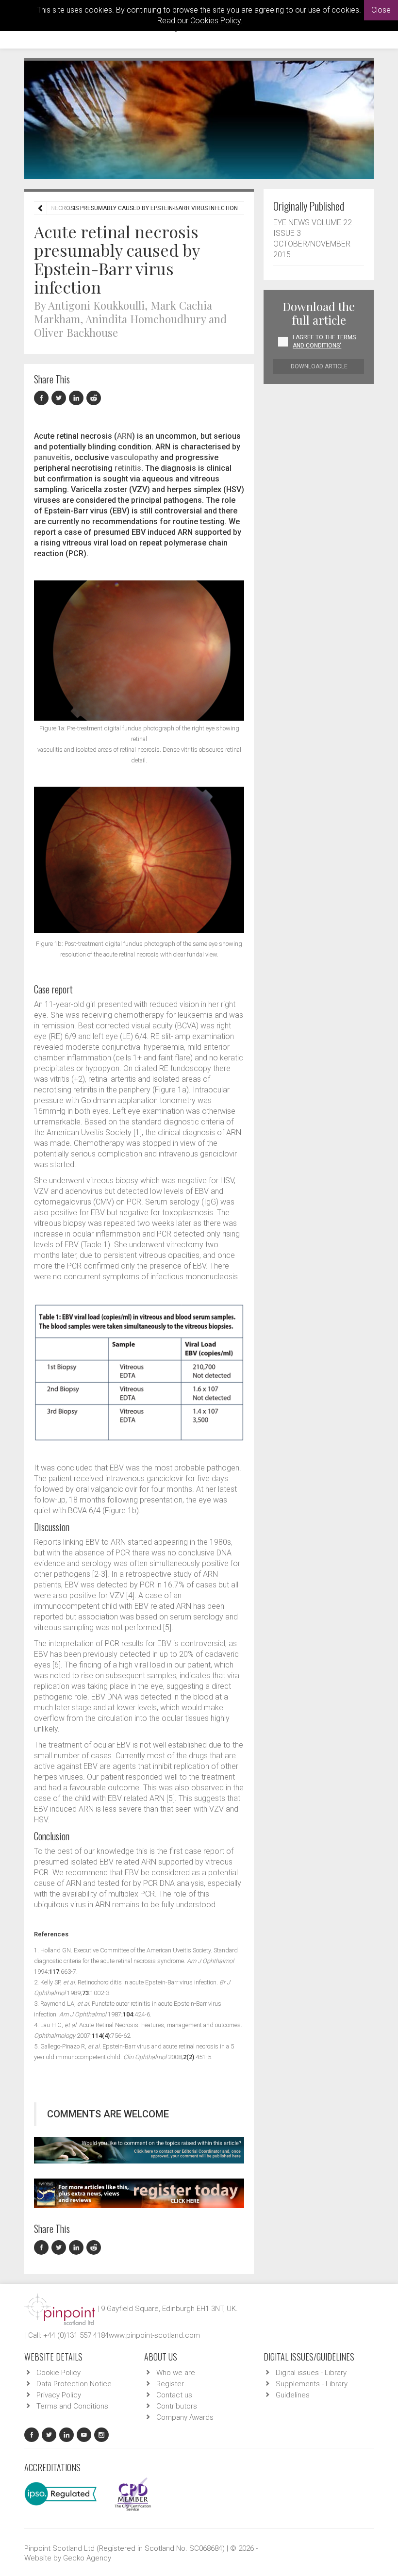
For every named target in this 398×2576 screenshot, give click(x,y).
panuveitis (52, 457)
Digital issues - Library (311, 2373)
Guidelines (293, 2395)
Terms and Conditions (72, 2406)
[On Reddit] (94, 398)
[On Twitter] (60, 398)
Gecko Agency (87, 2558)
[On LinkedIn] (78, 398)
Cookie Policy (58, 2373)
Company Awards (185, 2417)
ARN (124, 436)
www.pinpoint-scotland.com (154, 2335)
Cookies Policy (216, 21)
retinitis (128, 468)
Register (170, 2384)
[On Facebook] (43, 398)
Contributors (177, 2406)
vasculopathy (134, 457)
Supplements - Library (312, 2384)
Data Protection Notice (74, 2384)
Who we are (176, 2373)
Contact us (174, 2395)
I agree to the (324, 341)
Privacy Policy (59, 2395)
